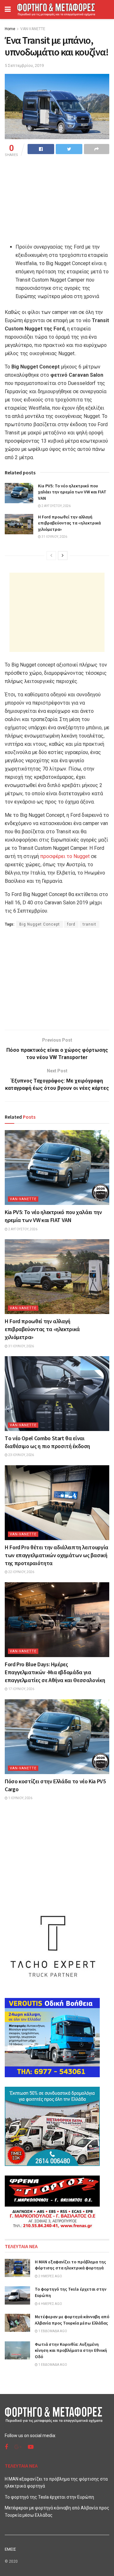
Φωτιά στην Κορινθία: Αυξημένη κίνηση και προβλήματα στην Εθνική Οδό (71, 2350)
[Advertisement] (57, 612)
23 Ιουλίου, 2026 (21, 1455)
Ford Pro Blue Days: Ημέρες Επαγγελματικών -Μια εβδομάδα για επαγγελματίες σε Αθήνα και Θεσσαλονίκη (55, 1672)
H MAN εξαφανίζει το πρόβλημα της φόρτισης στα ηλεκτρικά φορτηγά (70, 2265)
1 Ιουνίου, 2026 (20, 1798)
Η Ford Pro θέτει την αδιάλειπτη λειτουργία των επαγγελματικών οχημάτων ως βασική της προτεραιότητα (57, 1555)
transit (89, 924)
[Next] (63, 556)
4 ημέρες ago (50, 2304)
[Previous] (51, 556)
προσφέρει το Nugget (65, 856)
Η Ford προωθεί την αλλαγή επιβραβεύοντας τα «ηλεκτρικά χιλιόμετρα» (69, 523)
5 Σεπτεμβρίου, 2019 (24, 65)
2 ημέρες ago (50, 2276)
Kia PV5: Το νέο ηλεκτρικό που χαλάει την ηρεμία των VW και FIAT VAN (72, 492)
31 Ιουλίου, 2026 (54, 537)
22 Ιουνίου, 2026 (21, 1572)
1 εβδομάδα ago (52, 2331)
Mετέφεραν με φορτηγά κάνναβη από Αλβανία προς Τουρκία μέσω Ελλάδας (72, 2320)
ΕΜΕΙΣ (10, 2549)
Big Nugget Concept (40, 924)
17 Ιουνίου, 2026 (21, 1689)
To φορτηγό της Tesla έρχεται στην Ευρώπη (49, 2497)
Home (10, 29)
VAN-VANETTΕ (33, 29)
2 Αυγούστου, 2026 (56, 506)
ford (71, 924)
